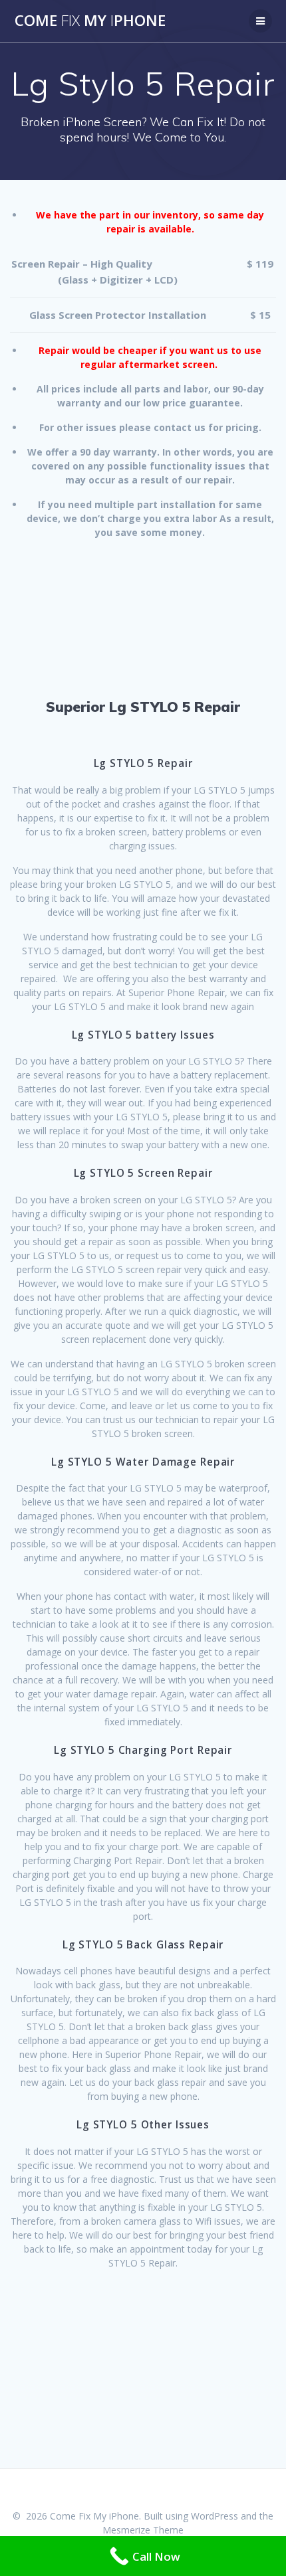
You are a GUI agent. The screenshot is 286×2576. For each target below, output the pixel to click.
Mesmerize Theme (143, 2530)
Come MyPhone (90, 21)
